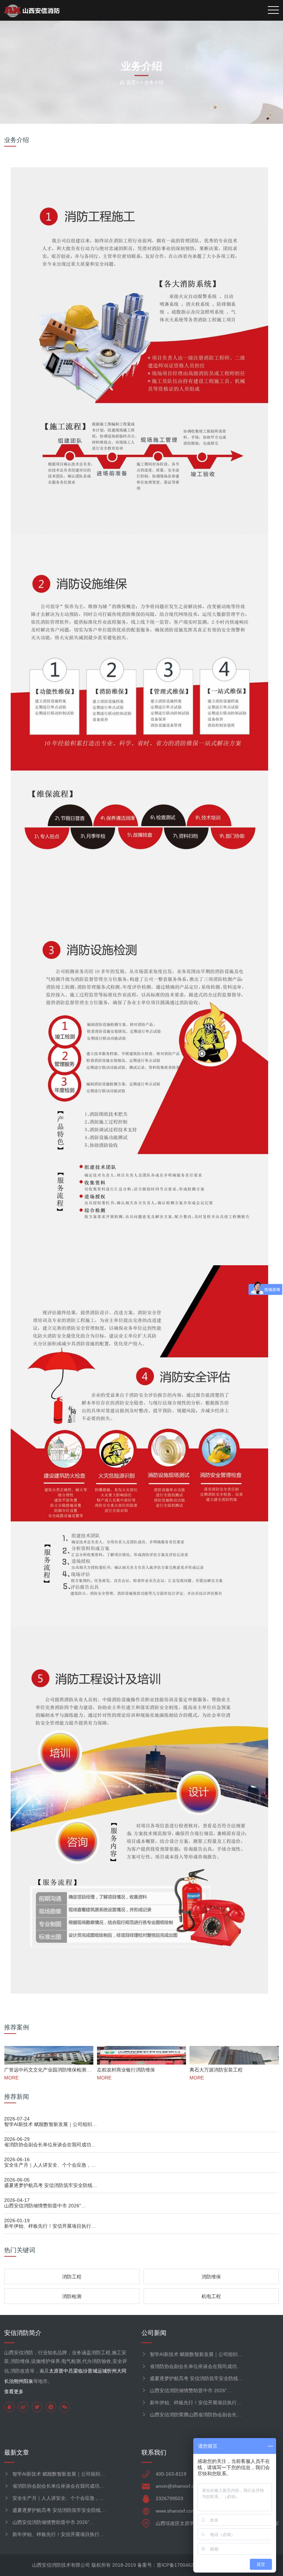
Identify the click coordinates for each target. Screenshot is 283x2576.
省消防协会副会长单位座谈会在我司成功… (50, 2145)
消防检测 (72, 2296)
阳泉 (28, 2381)
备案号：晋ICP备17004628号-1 (172, 2565)
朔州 (19, 2381)
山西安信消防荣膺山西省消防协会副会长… (196, 2415)
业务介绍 (154, 82)
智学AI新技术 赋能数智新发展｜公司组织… (51, 2124)
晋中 (64, 2371)
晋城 (92, 2371)
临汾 (83, 2371)
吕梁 (73, 2371)
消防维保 (211, 2277)
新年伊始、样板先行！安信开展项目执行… (50, 2226)
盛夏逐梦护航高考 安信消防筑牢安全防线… (51, 2185)
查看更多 (14, 2392)
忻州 (112, 2371)
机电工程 (211, 2296)
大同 (121, 2371)
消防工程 (72, 2277)
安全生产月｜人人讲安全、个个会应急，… (50, 2165)
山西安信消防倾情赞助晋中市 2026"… (45, 2206)
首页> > (135, 82)
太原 (54, 2371)
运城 (102, 2371)
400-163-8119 (171, 2474)
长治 (9, 2381)
